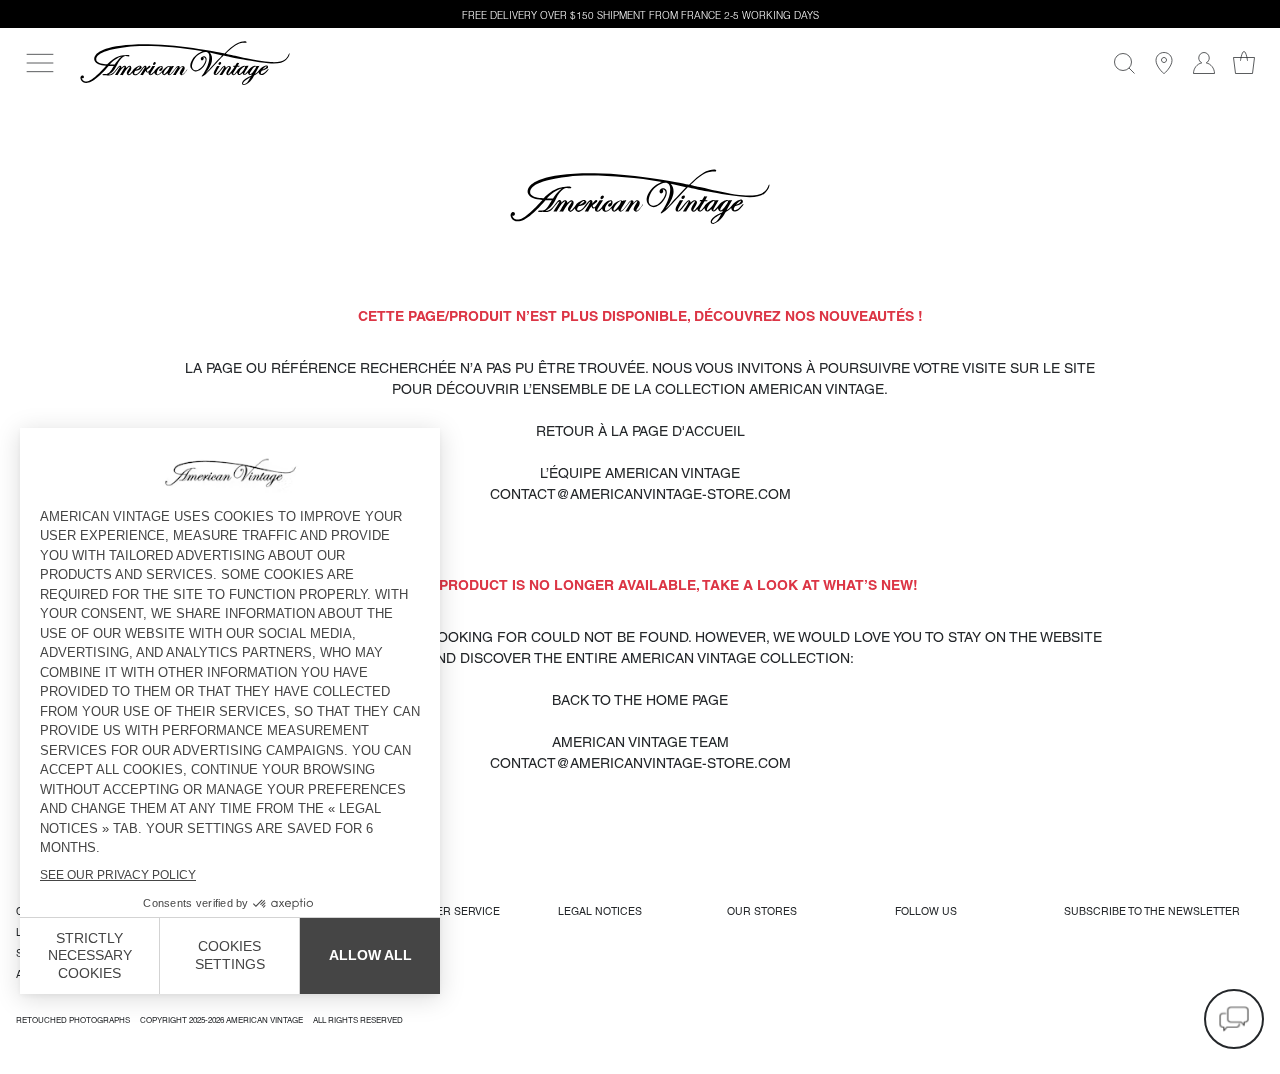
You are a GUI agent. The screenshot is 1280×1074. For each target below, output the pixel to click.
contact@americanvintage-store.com (640, 494)
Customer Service (445, 911)
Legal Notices (600, 911)
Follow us (926, 911)
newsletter (1152, 911)
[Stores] (1164, 63)
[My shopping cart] (1244, 63)
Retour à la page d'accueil (640, 431)
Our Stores (762, 911)
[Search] (1124, 63)
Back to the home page (640, 700)
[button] (1234, 1019)
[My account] (1204, 63)
